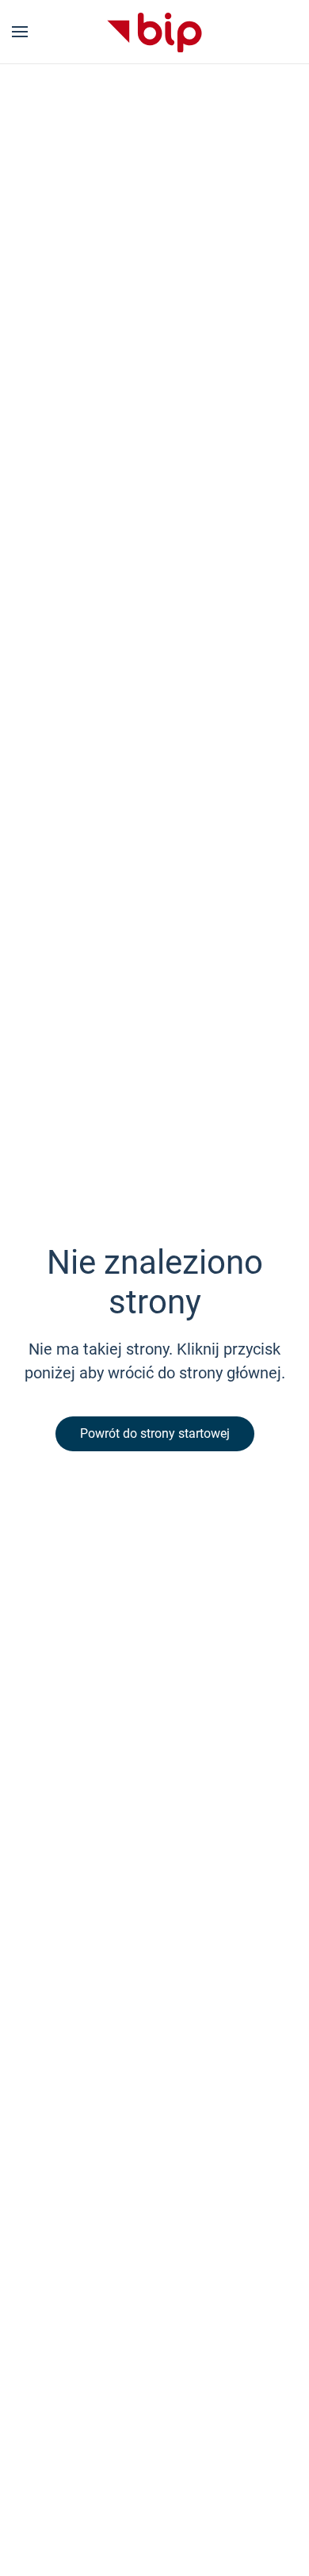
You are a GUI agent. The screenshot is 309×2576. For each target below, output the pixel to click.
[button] (20, 32)
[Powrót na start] (154, 32)
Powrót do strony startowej (155, 1433)
